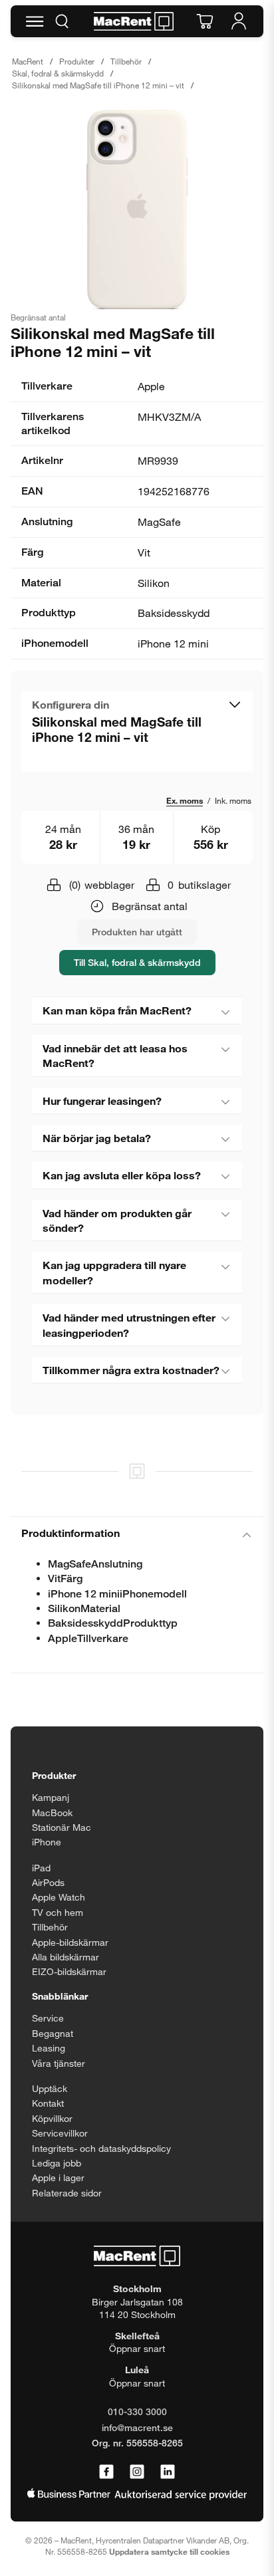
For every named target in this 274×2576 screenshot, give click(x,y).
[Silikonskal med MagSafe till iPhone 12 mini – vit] (137, 209)
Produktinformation (70, 1533)
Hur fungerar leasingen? (102, 1101)
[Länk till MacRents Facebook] (106, 2472)
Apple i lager (58, 2177)
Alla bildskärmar (66, 1957)
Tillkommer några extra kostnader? (131, 1370)
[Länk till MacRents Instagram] (137, 2472)
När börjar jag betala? (97, 1138)
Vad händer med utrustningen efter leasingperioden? (129, 1325)
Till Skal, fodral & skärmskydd (137, 962)
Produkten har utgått (137, 932)
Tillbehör (126, 61)
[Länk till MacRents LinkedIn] (168, 2472)
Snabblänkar (60, 1996)
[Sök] (62, 21)
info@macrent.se (137, 2427)
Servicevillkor (60, 2133)
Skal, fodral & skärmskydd (58, 73)
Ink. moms (233, 800)
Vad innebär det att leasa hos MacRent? (115, 1055)
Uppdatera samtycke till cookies (169, 2551)
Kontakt (48, 2103)
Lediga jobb (57, 2163)
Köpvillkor (52, 2118)
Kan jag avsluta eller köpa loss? (122, 1175)
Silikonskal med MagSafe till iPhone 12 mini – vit (98, 85)
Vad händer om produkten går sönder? (117, 1220)
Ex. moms (185, 800)
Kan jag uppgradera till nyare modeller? (114, 1272)
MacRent (28, 61)
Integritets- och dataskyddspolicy (101, 2148)
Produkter (77, 61)
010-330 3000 (137, 2411)
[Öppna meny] (35, 21)
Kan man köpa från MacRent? (117, 1010)
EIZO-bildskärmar (69, 1971)
